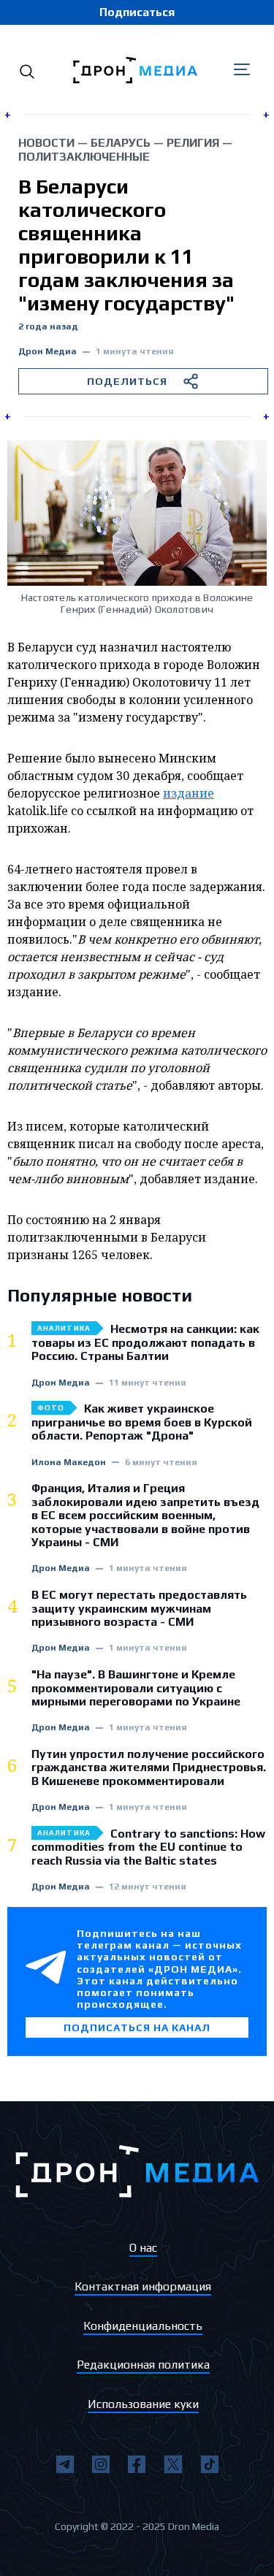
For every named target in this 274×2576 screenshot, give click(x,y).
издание (189, 793)
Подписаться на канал (137, 2027)
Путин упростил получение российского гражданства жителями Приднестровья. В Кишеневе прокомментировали (149, 1768)
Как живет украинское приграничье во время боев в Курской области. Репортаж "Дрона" (142, 1422)
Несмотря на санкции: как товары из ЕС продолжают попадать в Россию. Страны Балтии (145, 1343)
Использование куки (143, 2404)
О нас (143, 2248)
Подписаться (137, 12)
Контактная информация (143, 2286)
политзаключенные (84, 157)
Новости (46, 143)
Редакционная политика (143, 2365)
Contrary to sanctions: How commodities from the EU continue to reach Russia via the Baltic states (148, 1847)
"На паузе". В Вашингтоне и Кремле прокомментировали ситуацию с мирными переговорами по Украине (136, 1688)
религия (193, 143)
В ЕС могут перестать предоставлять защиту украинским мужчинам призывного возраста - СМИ (139, 1609)
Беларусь (121, 143)
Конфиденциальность (143, 2326)
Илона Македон (69, 1463)
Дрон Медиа (47, 352)
